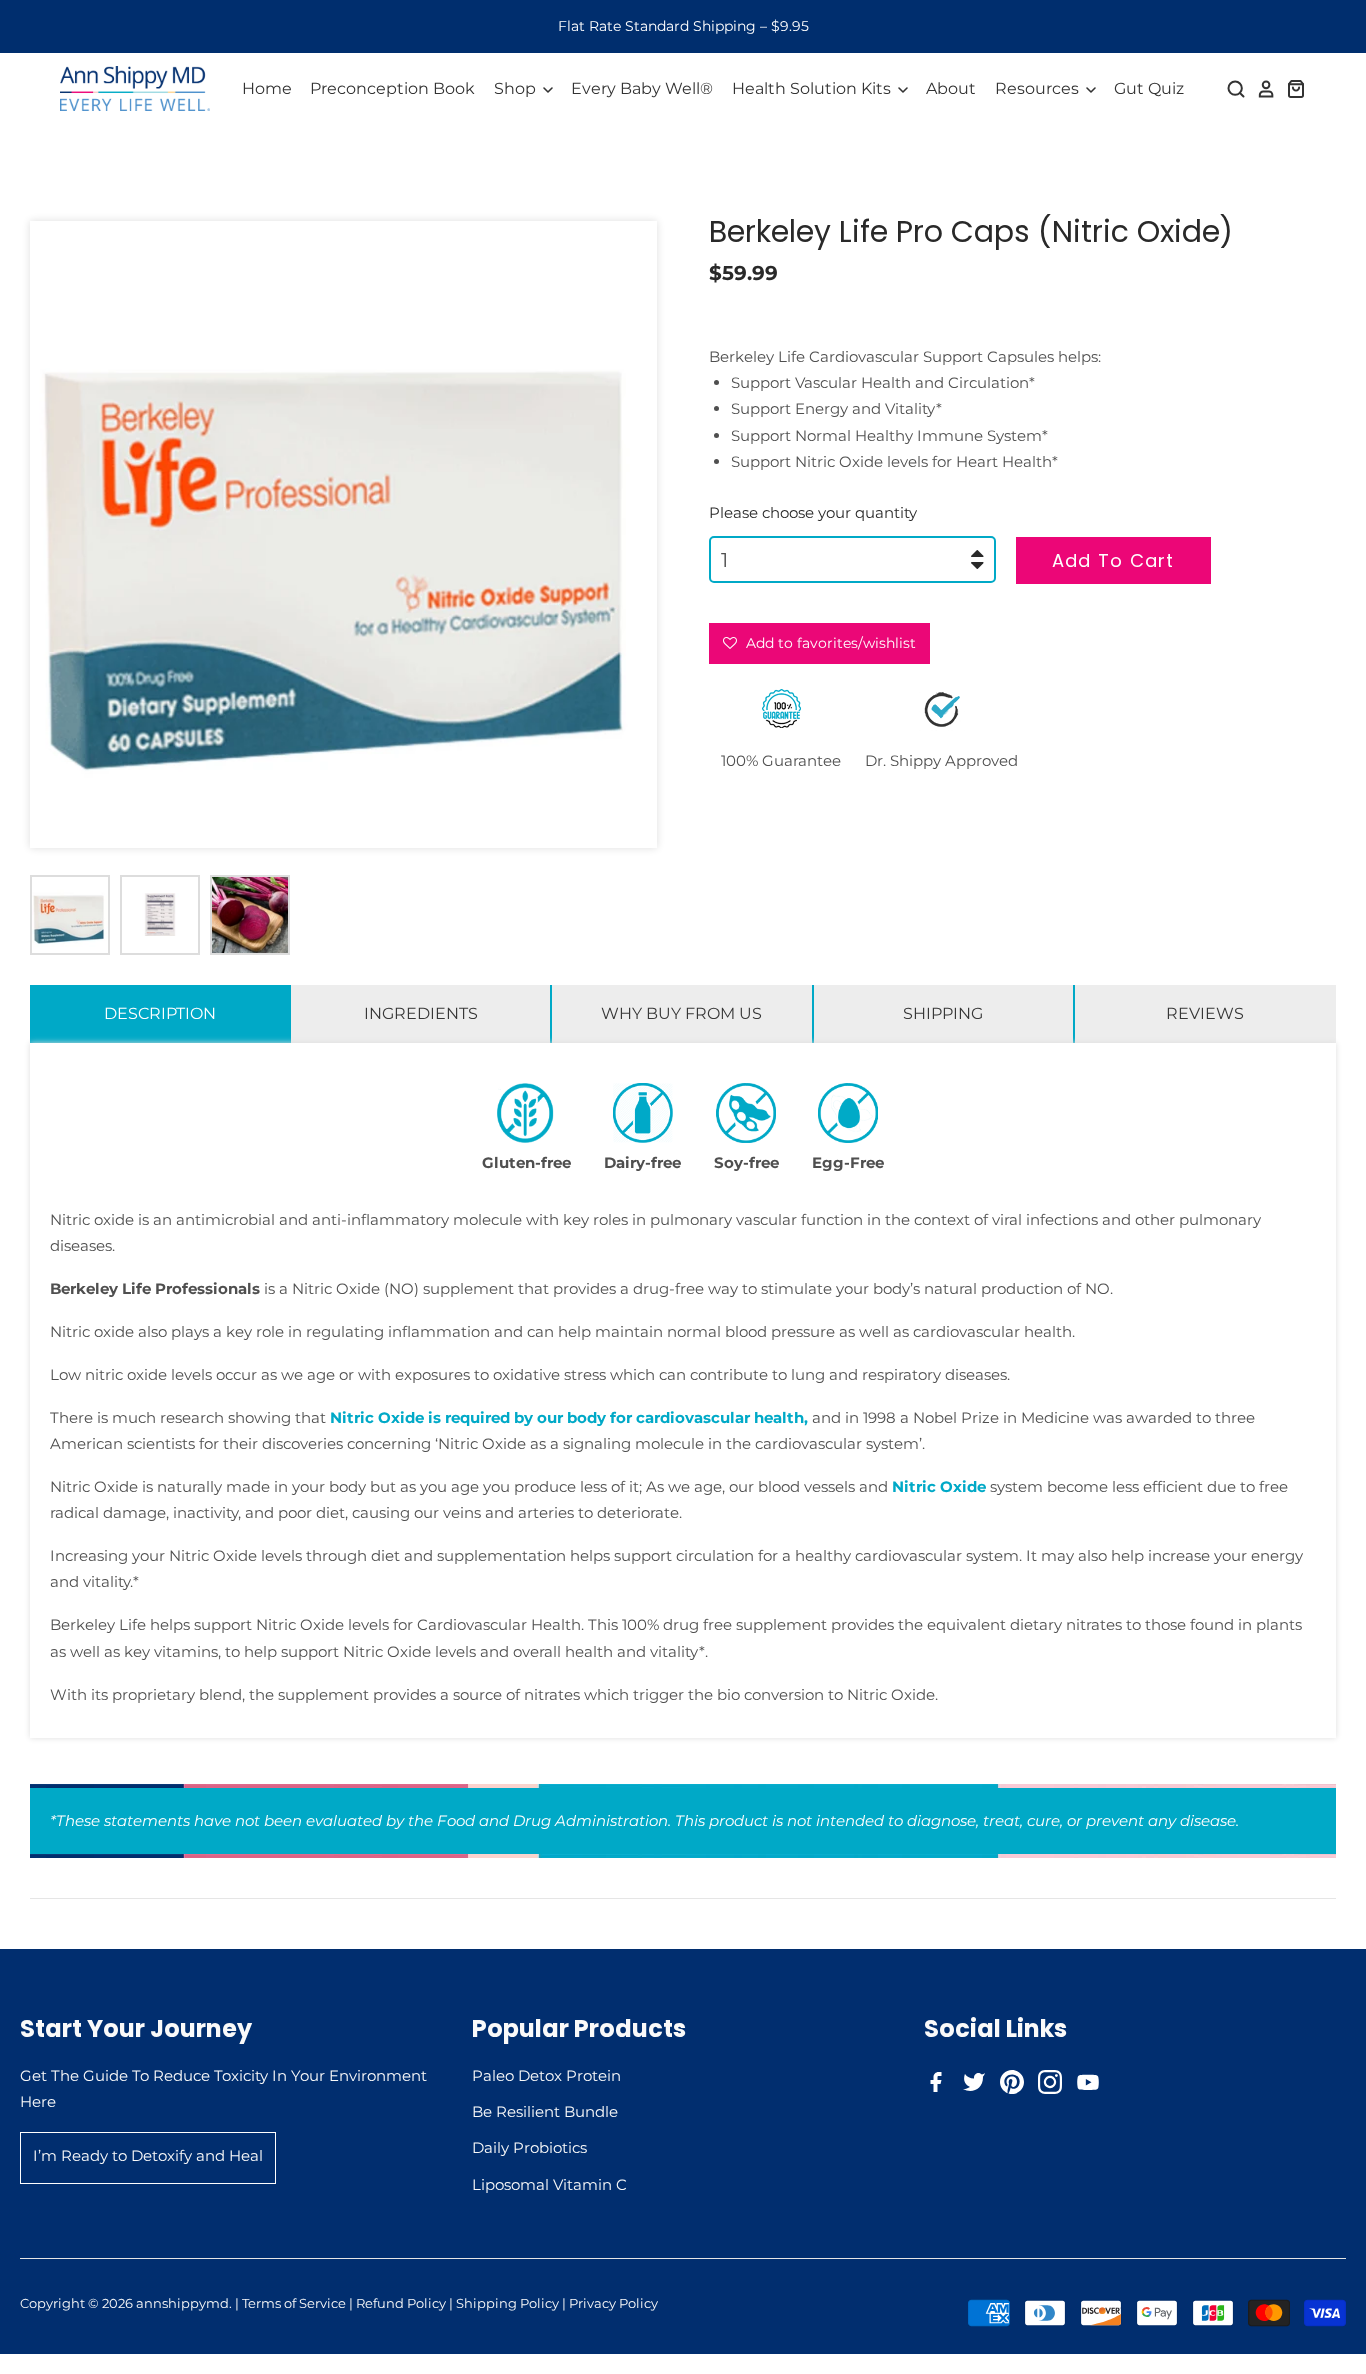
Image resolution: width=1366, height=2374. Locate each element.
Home (267, 88)
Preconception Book (392, 88)
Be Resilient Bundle (545, 2111)
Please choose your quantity (813, 512)
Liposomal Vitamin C (549, 2184)
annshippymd (182, 2303)
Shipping (943, 1013)
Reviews (1205, 1013)
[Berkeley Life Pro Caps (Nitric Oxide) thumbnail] (70, 915)
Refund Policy (401, 2303)
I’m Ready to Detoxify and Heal (148, 2155)
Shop (517, 88)
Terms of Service (294, 2303)
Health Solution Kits (813, 88)
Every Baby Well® (642, 88)
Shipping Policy (507, 2303)
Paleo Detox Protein (546, 2075)
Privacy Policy (613, 2303)
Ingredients (421, 1013)
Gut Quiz (1149, 88)
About (951, 88)
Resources (1039, 88)
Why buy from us (681, 1013)
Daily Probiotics (529, 2147)
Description (160, 1013)
